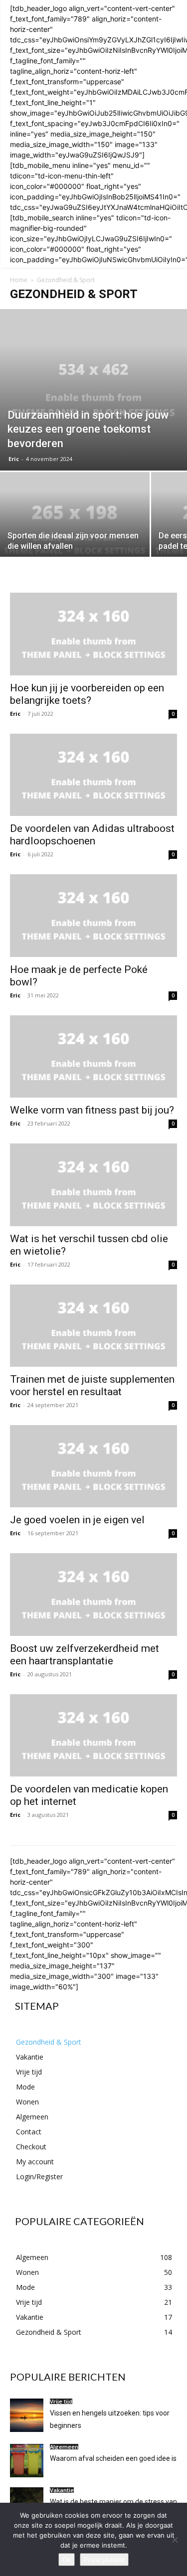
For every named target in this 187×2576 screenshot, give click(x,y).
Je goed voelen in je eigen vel (77, 1520)
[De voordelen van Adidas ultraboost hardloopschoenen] (93, 775)
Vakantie (62, 2490)
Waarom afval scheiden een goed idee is (113, 2458)
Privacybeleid (104, 2560)
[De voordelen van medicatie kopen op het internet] (93, 1735)
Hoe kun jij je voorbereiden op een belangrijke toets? (87, 694)
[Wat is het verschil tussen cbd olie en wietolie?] (93, 1185)
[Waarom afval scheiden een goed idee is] (27, 2461)
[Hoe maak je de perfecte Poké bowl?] (93, 915)
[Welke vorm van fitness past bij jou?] (93, 1056)
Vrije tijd (61, 2401)
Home (19, 280)
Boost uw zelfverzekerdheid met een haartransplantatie (85, 1655)
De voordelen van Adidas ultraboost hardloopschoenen (92, 835)
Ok (67, 2560)
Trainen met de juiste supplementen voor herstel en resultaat (92, 1385)
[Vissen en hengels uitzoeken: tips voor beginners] (27, 2415)
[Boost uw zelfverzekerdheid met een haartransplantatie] (93, 1594)
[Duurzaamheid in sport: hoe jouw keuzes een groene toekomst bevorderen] (93, 390)
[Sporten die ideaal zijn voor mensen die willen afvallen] (75, 528)
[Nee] (175, 2540)
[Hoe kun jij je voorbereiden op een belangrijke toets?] (93, 634)
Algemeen (64, 2447)
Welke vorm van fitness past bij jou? (92, 1110)
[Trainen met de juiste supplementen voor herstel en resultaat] (93, 1326)
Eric (14, 459)
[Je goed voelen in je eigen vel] (93, 1466)
